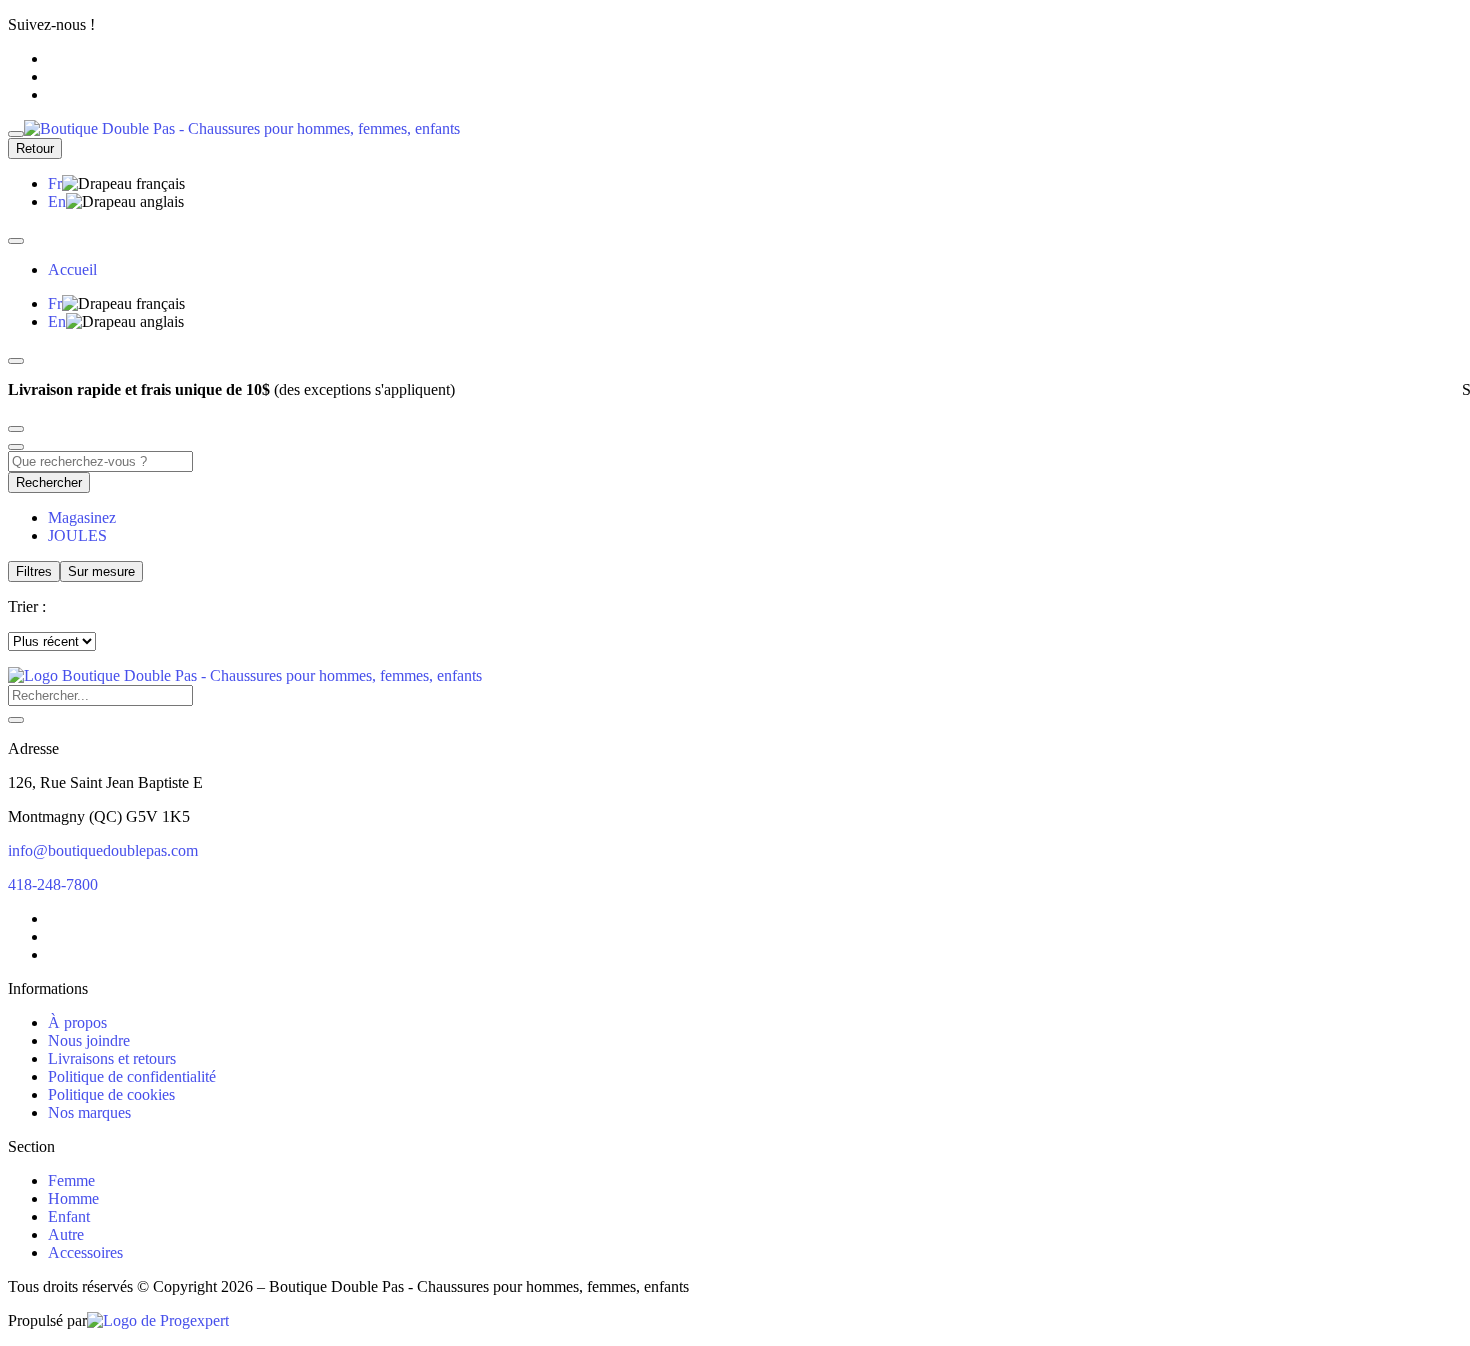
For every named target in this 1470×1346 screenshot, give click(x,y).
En (57, 201)
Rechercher (49, 482)
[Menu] (16, 134)
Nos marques (89, 1112)
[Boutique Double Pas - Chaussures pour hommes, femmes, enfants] (245, 675)
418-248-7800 (53, 884)
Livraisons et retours (112, 1058)
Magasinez (82, 517)
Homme (73, 1198)
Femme (71, 1180)
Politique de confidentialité (132, 1076)
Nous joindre (89, 1040)
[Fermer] (16, 241)
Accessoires (85, 1252)
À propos (77, 1022)
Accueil (72, 269)
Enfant (69, 1216)
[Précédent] (16, 361)
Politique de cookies (111, 1094)
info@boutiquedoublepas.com (103, 850)
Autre (66, 1234)
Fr (55, 183)
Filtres (34, 571)
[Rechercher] (16, 720)
